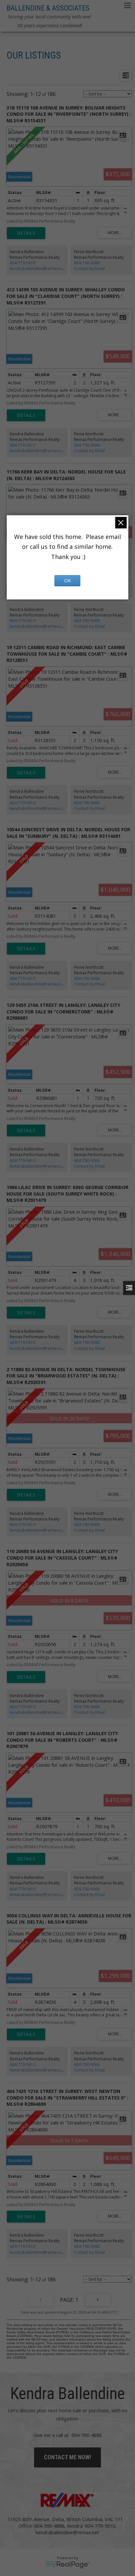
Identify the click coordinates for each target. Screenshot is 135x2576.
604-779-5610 (23, 263)
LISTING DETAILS (26, 233)
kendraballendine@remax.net (37, 268)
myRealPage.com (68, 2565)
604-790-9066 (87, 263)
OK (67, 581)
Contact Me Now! (67, 2457)
